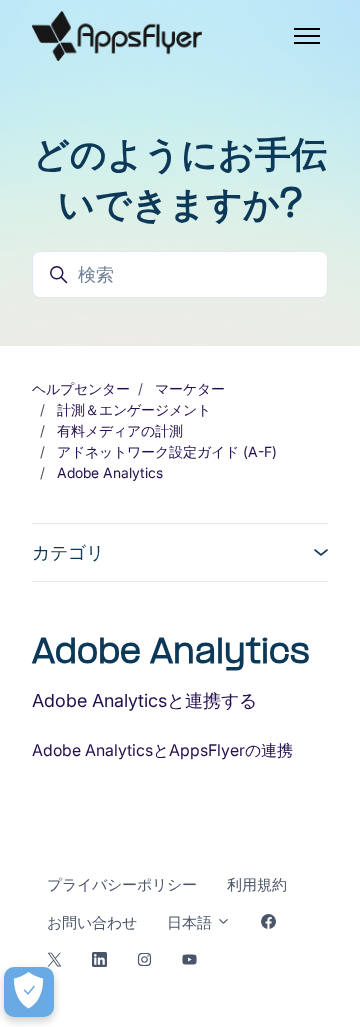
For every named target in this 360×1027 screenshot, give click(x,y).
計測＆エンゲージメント (134, 409)
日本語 (191, 922)
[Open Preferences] (29, 992)
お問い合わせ (92, 922)
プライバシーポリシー (122, 884)
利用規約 (257, 884)
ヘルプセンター (81, 388)
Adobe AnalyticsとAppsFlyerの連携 (162, 750)
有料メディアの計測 (120, 430)
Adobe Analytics (110, 472)
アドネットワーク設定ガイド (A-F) (167, 451)
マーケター (190, 388)
